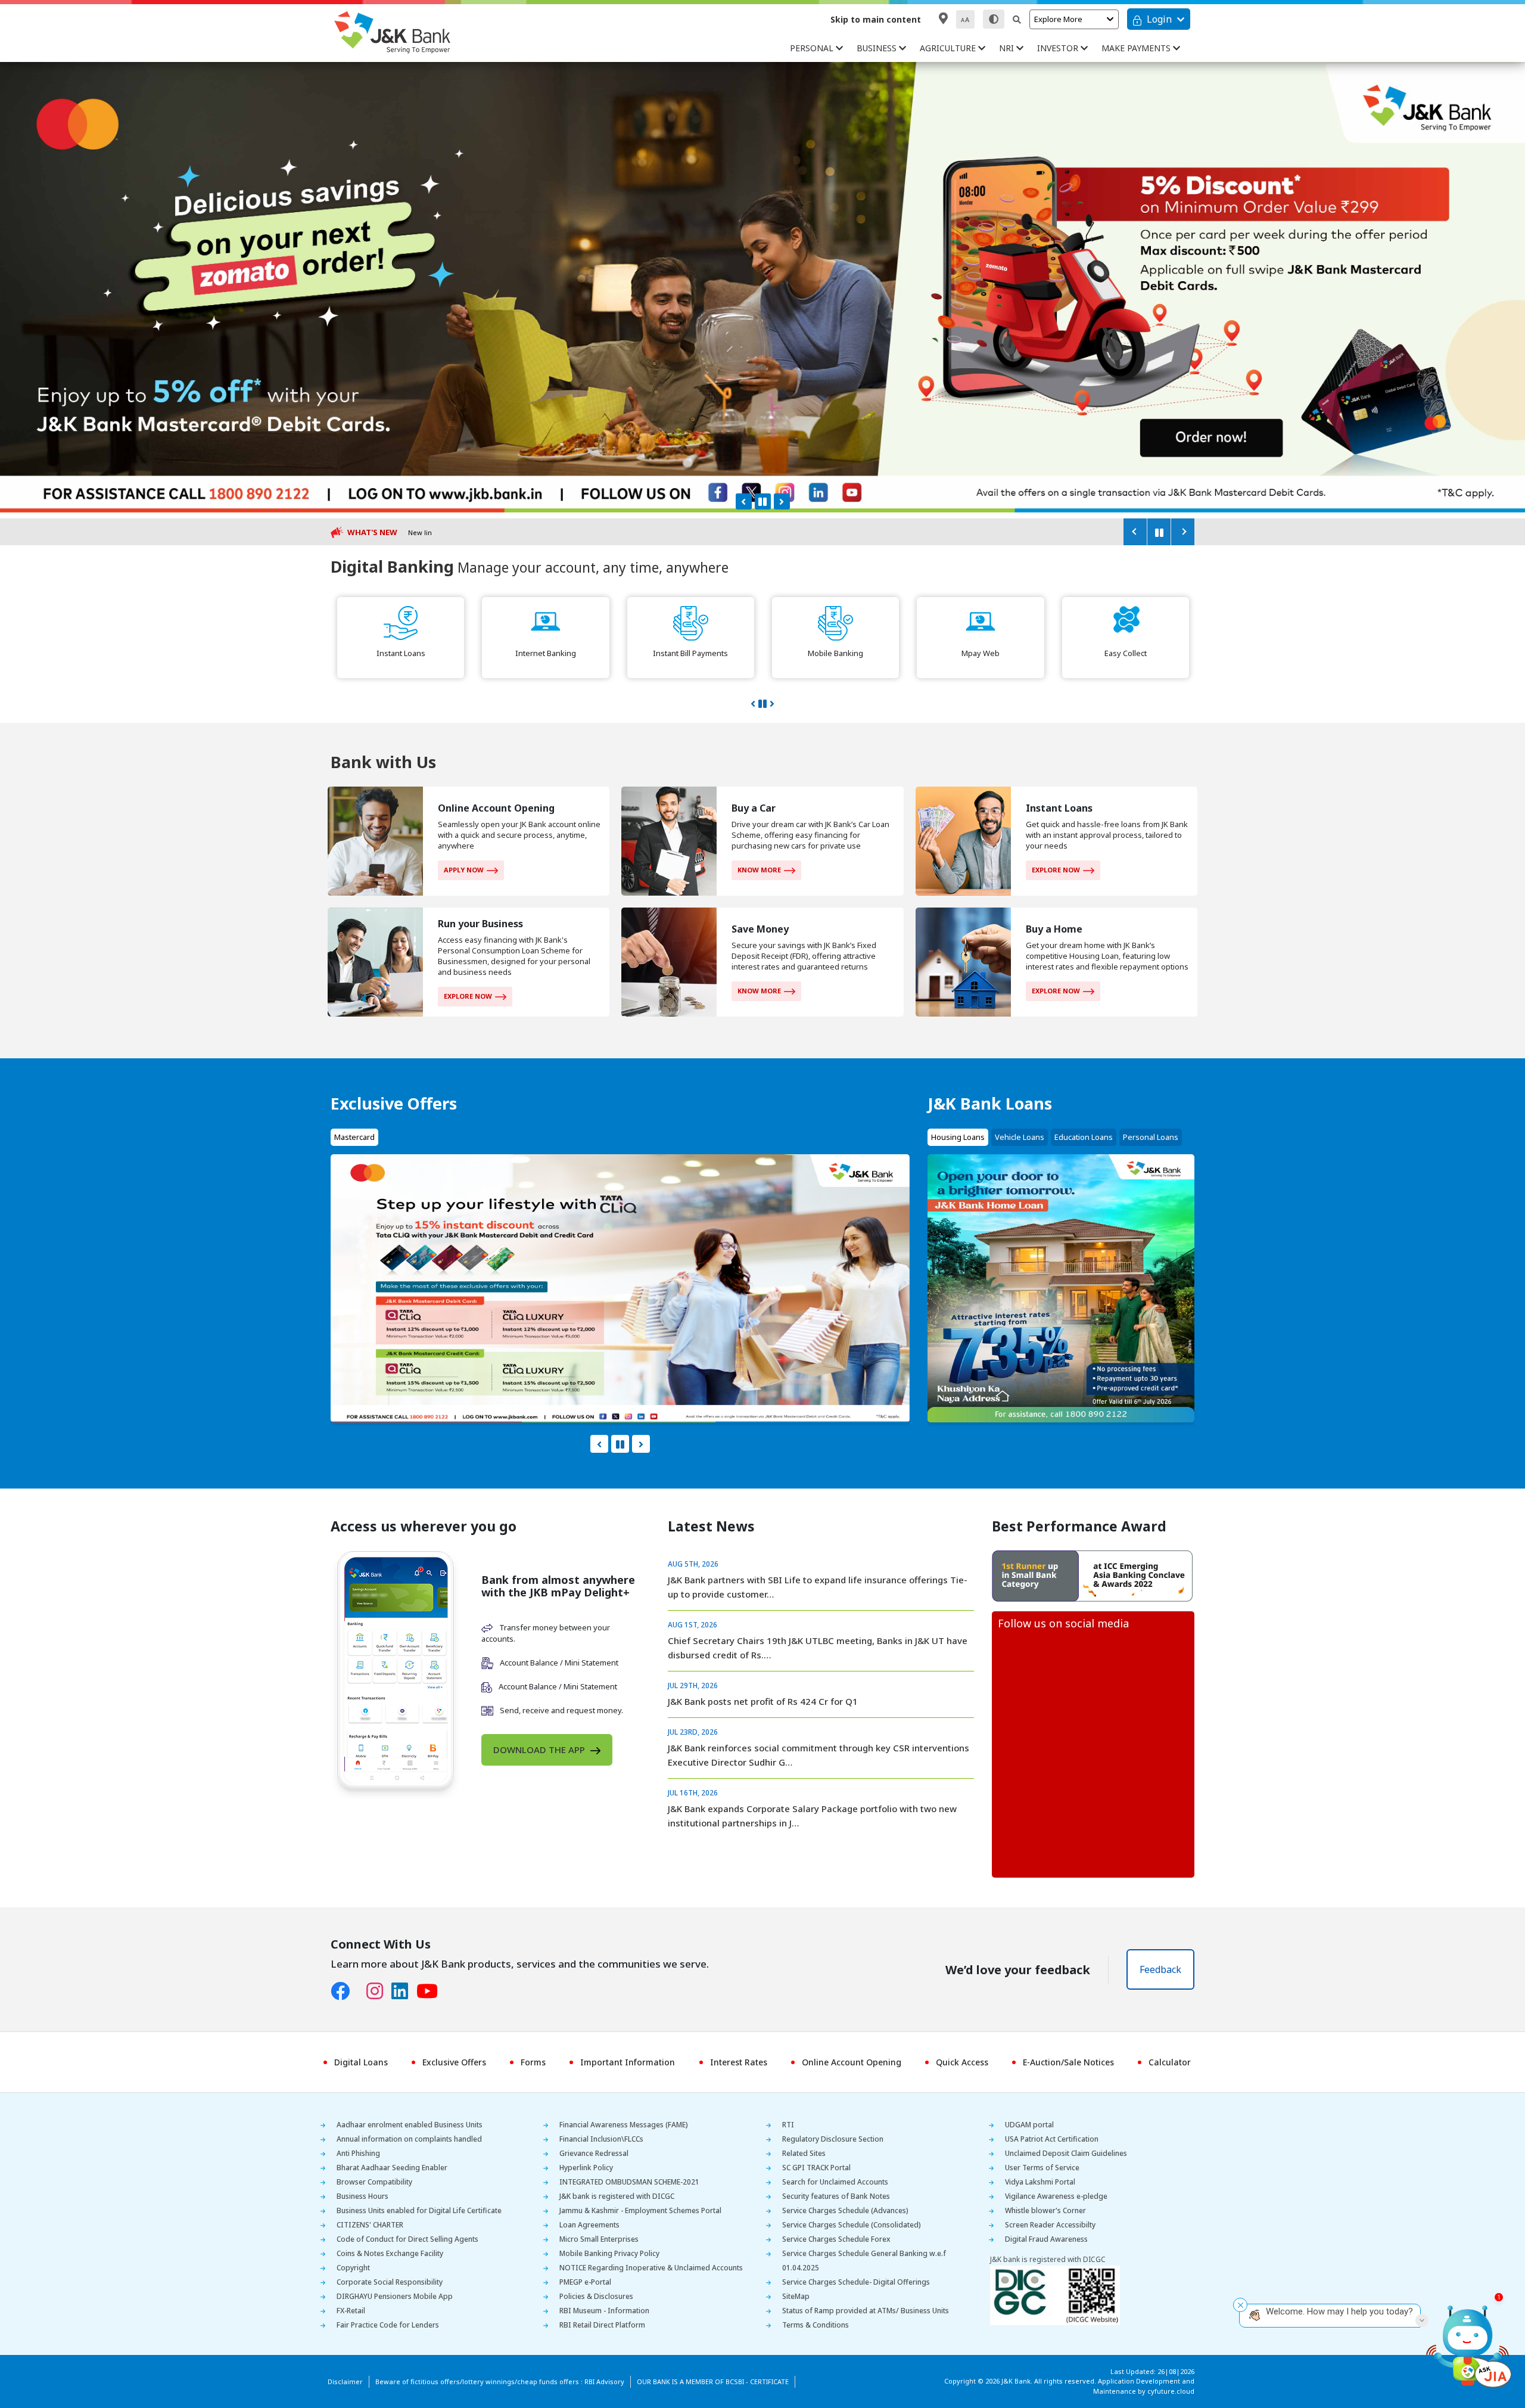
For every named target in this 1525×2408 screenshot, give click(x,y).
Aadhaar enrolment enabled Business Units (410, 2125)
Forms (533, 2062)
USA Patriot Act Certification (1052, 2139)
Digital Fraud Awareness (1046, 2239)
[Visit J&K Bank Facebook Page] (344, 1991)
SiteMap (796, 2296)
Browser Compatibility (374, 2182)
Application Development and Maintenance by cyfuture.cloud (1144, 2386)
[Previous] (1135, 532)
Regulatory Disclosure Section (833, 2139)
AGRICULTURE (949, 48)
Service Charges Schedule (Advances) (845, 2210)
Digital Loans (361, 2062)
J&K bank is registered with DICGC (617, 2196)
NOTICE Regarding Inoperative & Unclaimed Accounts (651, 2268)
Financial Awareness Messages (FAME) (624, 2125)
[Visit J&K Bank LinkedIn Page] (404, 1991)
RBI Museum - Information (604, 2311)
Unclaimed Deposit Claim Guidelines (1066, 2153)
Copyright (353, 2268)
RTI (788, 2125)
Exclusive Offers (454, 2062)
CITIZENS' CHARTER (370, 2225)
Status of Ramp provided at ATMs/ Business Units (866, 2311)
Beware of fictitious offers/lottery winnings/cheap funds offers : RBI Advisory (500, 2381)
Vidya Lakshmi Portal (1040, 2182)
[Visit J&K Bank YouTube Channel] (431, 1991)
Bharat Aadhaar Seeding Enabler (392, 2168)
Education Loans (1084, 1137)
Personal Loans (1151, 1137)
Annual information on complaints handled (409, 2139)
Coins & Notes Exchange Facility (390, 2253)
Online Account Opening (852, 2062)
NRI (1008, 48)
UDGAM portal (1029, 2125)
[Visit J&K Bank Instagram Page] (379, 1991)
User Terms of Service (1042, 2168)
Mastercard (354, 1137)
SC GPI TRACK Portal (816, 2168)
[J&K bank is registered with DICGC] (1055, 2294)
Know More (759, 870)
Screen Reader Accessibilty (1050, 2225)
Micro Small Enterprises (599, 2239)
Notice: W (423, 532)
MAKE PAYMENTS (1137, 48)
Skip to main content (876, 19)
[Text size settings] (965, 19)
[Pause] (1159, 532)
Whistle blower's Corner (1045, 2210)
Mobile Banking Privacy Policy (609, 2253)
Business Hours (362, 2196)
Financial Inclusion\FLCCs (601, 2139)
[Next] (1182, 532)
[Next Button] (782, 501)
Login (1159, 19)
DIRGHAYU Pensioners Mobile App (395, 2296)
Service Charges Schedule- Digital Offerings (856, 2282)
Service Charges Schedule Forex (836, 2239)
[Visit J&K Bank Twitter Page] (362, 1988)
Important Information (628, 2062)
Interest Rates (739, 2062)
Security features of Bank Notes (836, 2196)
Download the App (540, 1750)
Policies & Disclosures (596, 2296)
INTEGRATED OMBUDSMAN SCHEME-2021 (629, 2182)
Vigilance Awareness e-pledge (1056, 2196)
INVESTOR (1059, 48)
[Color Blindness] (994, 19)
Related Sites (804, 2153)
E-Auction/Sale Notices (1068, 2062)
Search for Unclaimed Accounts (835, 2182)
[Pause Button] (763, 501)
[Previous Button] (744, 501)
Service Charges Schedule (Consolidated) (852, 2225)
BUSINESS (878, 48)
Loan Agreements (589, 2225)
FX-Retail (351, 2311)
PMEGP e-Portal (585, 2282)
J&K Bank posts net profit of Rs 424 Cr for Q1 (763, 1701)
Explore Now (1056, 870)
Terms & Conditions (816, 2325)
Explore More (1058, 19)
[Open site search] (1017, 19)
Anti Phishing (358, 2153)
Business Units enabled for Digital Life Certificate (419, 2210)
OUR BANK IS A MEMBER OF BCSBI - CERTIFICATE (713, 2381)
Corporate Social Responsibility (390, 2282)
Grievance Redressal (594, 2153)
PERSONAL (813, 48)
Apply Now (464, 870)
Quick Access (962, 2062)
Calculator (1170, 2062)
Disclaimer (345, 2381)
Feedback (1160, 1969)
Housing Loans (958, 1137)
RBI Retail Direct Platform (602, 2325)
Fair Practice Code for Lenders (388, 2325)
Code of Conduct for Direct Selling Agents (407, 2239)
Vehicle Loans (1020, 1137)
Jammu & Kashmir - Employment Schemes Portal (640, 2210)
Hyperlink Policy (586, 2168)
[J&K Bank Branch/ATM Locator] (943, 18)
